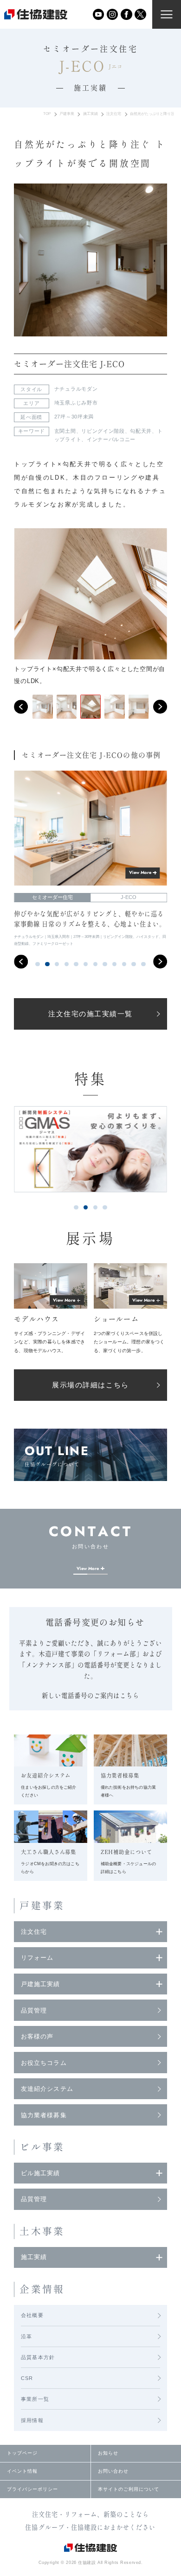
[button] (21, 707)
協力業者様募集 (44, 2115)
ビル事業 (42, 2147)
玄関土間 (65, 431)
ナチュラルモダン (76, 389)
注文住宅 (114, 114)
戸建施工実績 (40, 1984)
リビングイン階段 (103, 431)
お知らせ (108, 2453)
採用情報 (32, 2420)
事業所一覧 (35, 2399)
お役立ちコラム (44, 2063)
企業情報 (42, 2289)
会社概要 (32, 2315)
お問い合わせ (113, 2471)
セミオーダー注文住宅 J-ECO (69, 364)
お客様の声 (37, 2036)
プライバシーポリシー (32, 2489)
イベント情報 (22, 2471)
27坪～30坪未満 (74, 417)
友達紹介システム (47, 2089)
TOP (47, 114)
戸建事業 (67, 114)
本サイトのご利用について (129, 2489)
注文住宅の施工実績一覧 (90, 1014)
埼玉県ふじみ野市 (76, 403)
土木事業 (42, 2231)
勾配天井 (141, 431)
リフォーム (37, 1958)
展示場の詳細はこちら (90, 1385)
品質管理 (34, 2010)
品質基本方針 (38, 2357)
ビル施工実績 (40, 2173)
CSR (27, 2378)
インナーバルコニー (111, 439)
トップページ (22, 2453)
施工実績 (90, 114)
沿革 (26, 2336)
